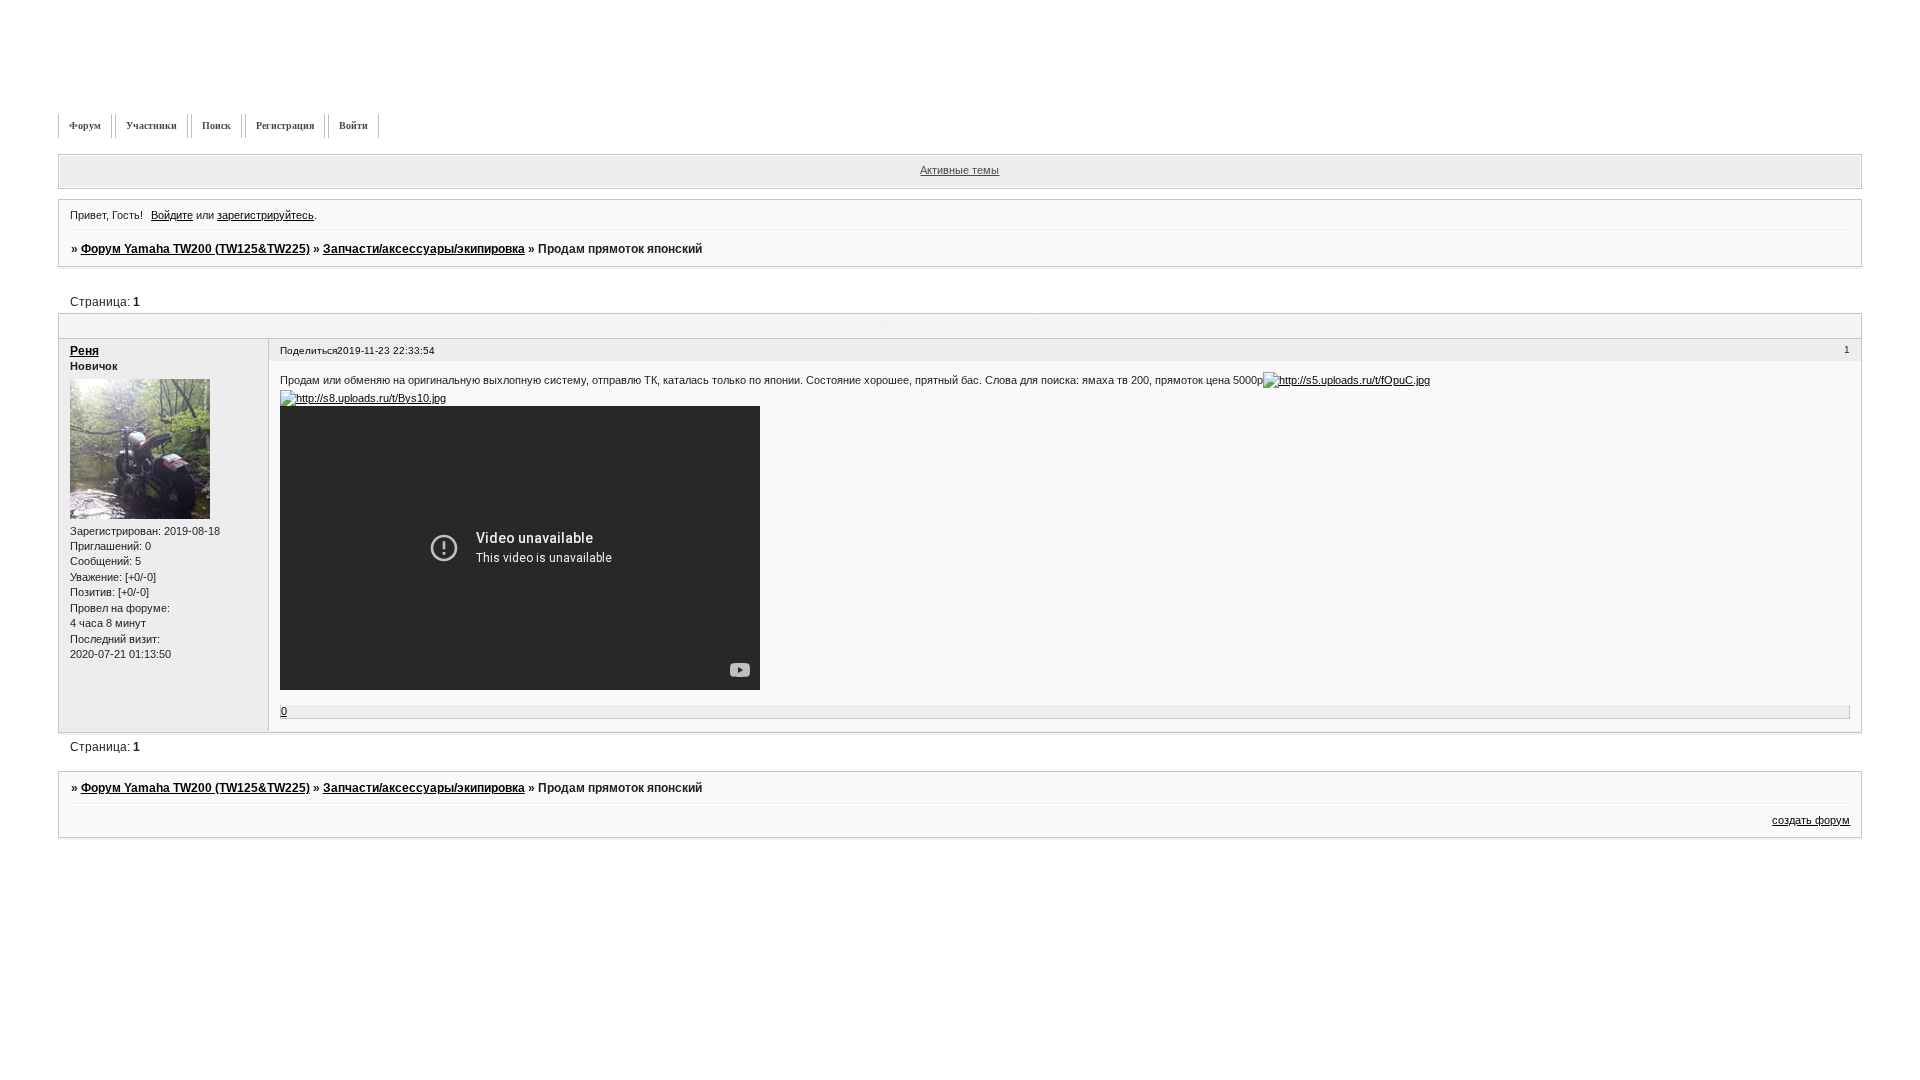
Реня (84, 351)
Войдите (172, 215)
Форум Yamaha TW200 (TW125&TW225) (195, 249)
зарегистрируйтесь (265, 215)
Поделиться (308, 350)
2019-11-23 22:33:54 (386, 350)
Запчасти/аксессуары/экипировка (424, 249)
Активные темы (959, 170)
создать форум (1811, 820)
